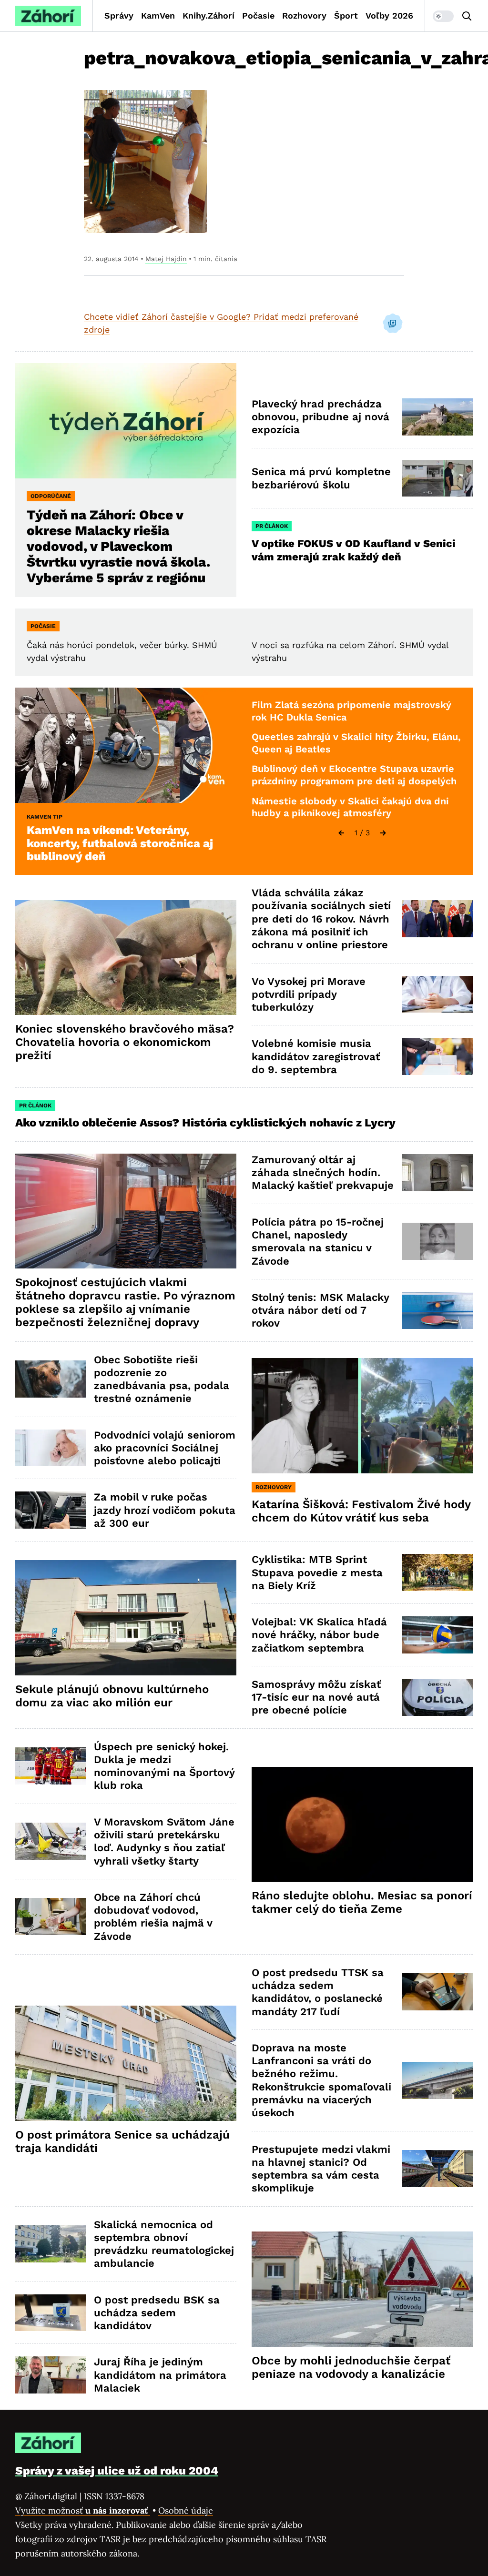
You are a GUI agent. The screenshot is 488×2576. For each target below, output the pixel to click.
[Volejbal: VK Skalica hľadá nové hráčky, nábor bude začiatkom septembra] (437, 1635)
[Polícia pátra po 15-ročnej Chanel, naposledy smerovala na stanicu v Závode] (437, 1241)
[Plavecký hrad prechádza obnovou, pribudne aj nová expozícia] (437, 417)
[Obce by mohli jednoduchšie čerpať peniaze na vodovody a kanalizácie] (362, 2289)
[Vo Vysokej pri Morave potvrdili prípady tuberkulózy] (437, 994)
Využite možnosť (83, 2510)
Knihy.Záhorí (208, 15)
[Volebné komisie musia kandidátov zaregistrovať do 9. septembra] (437, 1056)
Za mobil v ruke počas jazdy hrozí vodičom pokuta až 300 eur (165, 1510)
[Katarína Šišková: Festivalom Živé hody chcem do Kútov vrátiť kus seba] (362, 1416)
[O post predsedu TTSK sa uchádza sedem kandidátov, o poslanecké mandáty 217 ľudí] (437, 1992)
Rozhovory (304, 15)
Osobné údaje (186, 2510)
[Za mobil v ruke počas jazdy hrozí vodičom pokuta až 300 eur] (51, 1510)
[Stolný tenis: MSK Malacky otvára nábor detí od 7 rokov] (437, 1310)
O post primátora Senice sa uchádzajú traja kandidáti (122, 2141)
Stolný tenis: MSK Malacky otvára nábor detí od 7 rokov (320, 1310)
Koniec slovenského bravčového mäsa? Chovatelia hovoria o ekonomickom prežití (125, 1042)
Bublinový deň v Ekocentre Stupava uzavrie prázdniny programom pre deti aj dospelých (354, 775)
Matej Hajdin (166, 259)
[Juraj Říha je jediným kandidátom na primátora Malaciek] (51, 2375)
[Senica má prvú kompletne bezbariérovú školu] (437, 478)
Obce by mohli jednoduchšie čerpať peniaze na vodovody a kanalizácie (351, 2367)
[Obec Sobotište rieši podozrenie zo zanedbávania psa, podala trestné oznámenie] (51, 1379)
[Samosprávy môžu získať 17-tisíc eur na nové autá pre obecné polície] (437, 1697)
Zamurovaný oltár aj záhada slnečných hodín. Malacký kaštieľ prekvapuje (323, 1173)
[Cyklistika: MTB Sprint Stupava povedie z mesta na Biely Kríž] (437, 1572)
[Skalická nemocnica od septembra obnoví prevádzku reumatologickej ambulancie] (51, 2244)
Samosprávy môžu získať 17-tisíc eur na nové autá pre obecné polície (316, 1697)
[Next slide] (383, 833)
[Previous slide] (341, 833)
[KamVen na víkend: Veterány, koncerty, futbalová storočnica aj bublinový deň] (126, 745)
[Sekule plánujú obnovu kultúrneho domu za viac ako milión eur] (126, 1618)
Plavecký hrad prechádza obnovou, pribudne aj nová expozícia (320, 417)
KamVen (158, 15)
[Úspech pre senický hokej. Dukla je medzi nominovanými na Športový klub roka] (51, 1766)
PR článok (272, 526)
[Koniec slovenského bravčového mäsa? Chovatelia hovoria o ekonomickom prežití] (126, 958)
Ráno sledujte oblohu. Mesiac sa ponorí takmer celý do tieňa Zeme (362, 1902)
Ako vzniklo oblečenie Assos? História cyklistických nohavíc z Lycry (205, 1123)
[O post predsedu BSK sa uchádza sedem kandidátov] (51, 2313)
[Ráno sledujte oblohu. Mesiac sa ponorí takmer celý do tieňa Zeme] (362, 1825)
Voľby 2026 (389, 15)
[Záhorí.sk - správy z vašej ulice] (48, 16)
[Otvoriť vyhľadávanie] (467, 16)
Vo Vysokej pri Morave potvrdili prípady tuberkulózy (309, 994)
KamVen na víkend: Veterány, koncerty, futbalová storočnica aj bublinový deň (120, 843)
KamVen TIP (45, 817)
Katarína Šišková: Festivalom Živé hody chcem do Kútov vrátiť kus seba (361, 1511)
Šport (346, 15)
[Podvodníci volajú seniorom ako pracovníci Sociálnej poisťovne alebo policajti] (51, 1448)
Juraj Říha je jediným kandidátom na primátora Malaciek (160, 2375)
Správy (119, 15)
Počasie (258, 15)
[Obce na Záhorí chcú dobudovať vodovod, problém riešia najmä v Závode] (51, 1917)
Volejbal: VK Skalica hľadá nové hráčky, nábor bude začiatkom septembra (319, 1635)
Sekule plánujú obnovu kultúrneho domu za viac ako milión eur (112, 1696)
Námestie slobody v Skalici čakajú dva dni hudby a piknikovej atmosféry (350, 807)
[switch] (443, 16)
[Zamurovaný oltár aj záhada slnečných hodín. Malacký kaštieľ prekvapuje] (437, 1173)
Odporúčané (51, 496)
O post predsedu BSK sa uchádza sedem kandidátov (157, 2313)
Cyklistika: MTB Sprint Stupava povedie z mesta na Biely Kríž (317, 1572)
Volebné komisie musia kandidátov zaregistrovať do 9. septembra (316, 1056)
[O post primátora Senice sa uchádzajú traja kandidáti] (126, 2063)
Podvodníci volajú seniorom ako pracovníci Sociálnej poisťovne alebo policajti (165, 1448)
